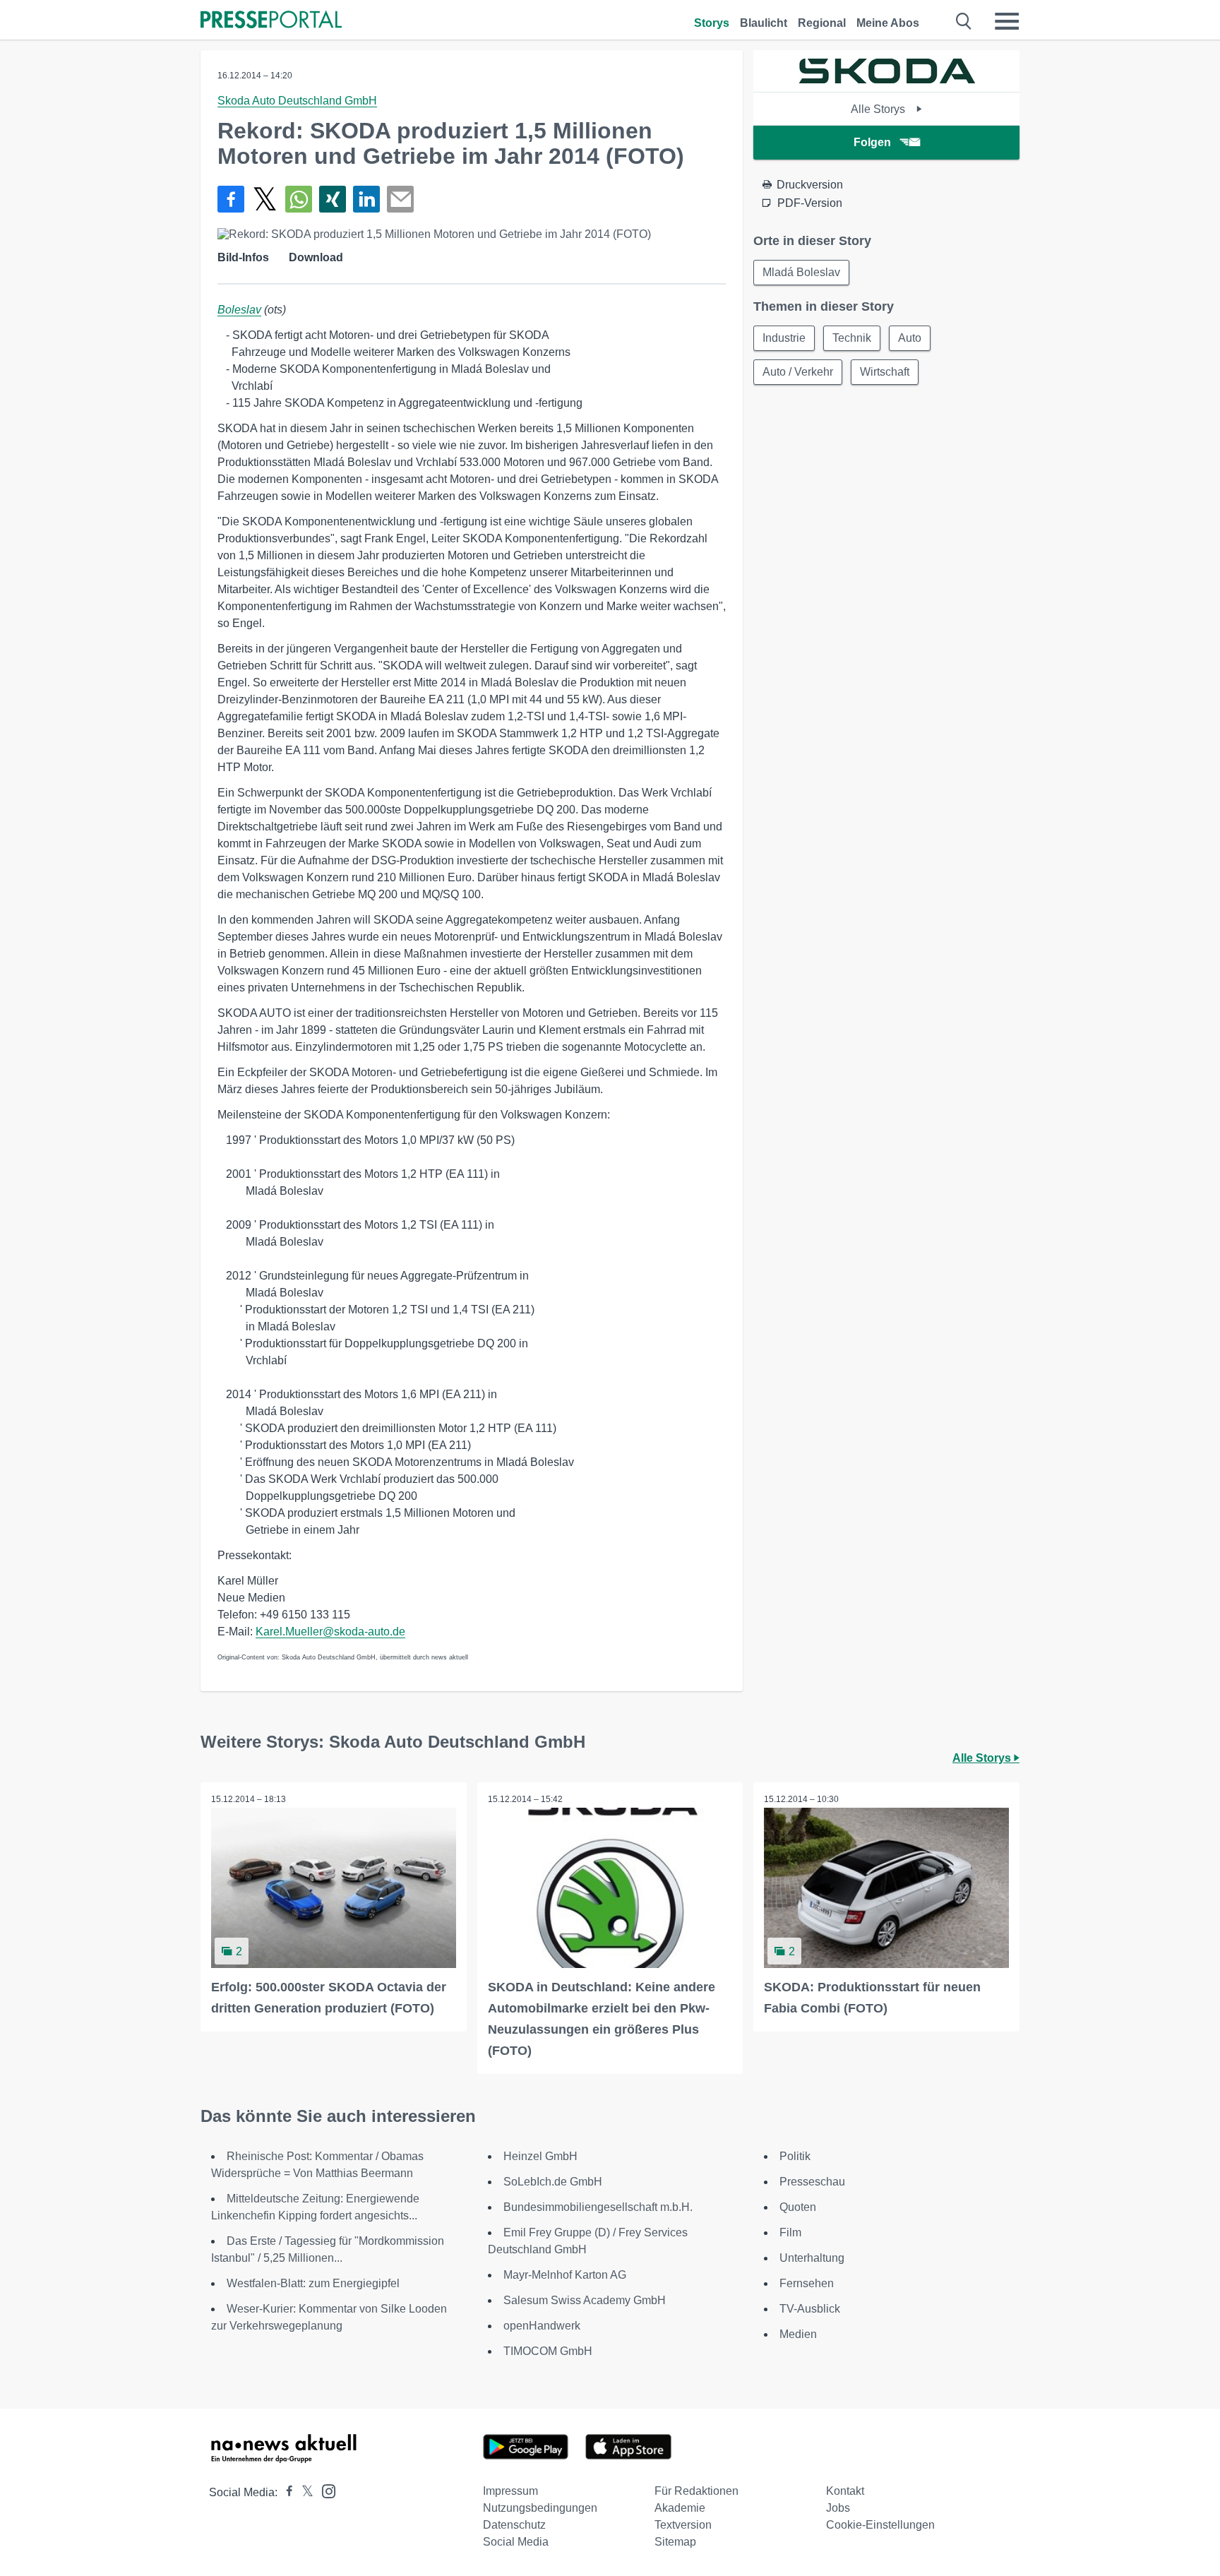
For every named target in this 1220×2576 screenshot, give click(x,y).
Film (790, 2232)
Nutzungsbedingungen (540, 2508)
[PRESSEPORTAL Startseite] (271, 21)
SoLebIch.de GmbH (553, 2182)
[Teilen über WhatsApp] (299, 199)
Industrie (784, 338)
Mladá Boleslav (801, 272)
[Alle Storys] (887, 79)
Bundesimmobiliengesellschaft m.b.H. (598, 2207)
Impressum (510, 2491)
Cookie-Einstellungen (880, 2525)
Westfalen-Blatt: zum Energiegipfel (313, 2283)
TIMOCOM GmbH (548, 2351)
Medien (798, 2334)
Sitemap (675, 2542)
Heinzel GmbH (540, 2156)
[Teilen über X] (265, 199)
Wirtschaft (885, 372)
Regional (822, 23)
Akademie (680, 2508)
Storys (712, 23)
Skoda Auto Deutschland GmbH (297, 101)
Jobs (838, 2508)
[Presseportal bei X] (303, 2492)
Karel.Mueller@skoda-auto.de (330, 1632)
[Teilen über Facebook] (231, 199)
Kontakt (845, 2491)
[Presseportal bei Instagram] (324, 2490)
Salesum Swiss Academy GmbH (585, 2300)
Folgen (872, 142)
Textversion (683, 2525)
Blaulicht (764, 23)
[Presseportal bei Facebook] (285, 2492)
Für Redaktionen (696, 2491)
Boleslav (239, 310)
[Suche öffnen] (964, 21)
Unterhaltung (812, 2258)
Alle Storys (879, 109)
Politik (795, 2156)
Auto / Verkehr (798, 372)
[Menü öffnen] (1007, 21)
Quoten (798, 2207)
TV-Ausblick (810, 2309)
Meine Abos (888, 23)
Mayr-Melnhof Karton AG (565, 2275)
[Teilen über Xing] (333, 199)
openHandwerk (542, 2326)
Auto (910, 338)
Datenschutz (514, 2525)
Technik (852, 338)
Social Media (516, 2542)
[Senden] (400, 199)
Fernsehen (807, 2283)
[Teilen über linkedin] (366, 199)
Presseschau (812, 2182)
